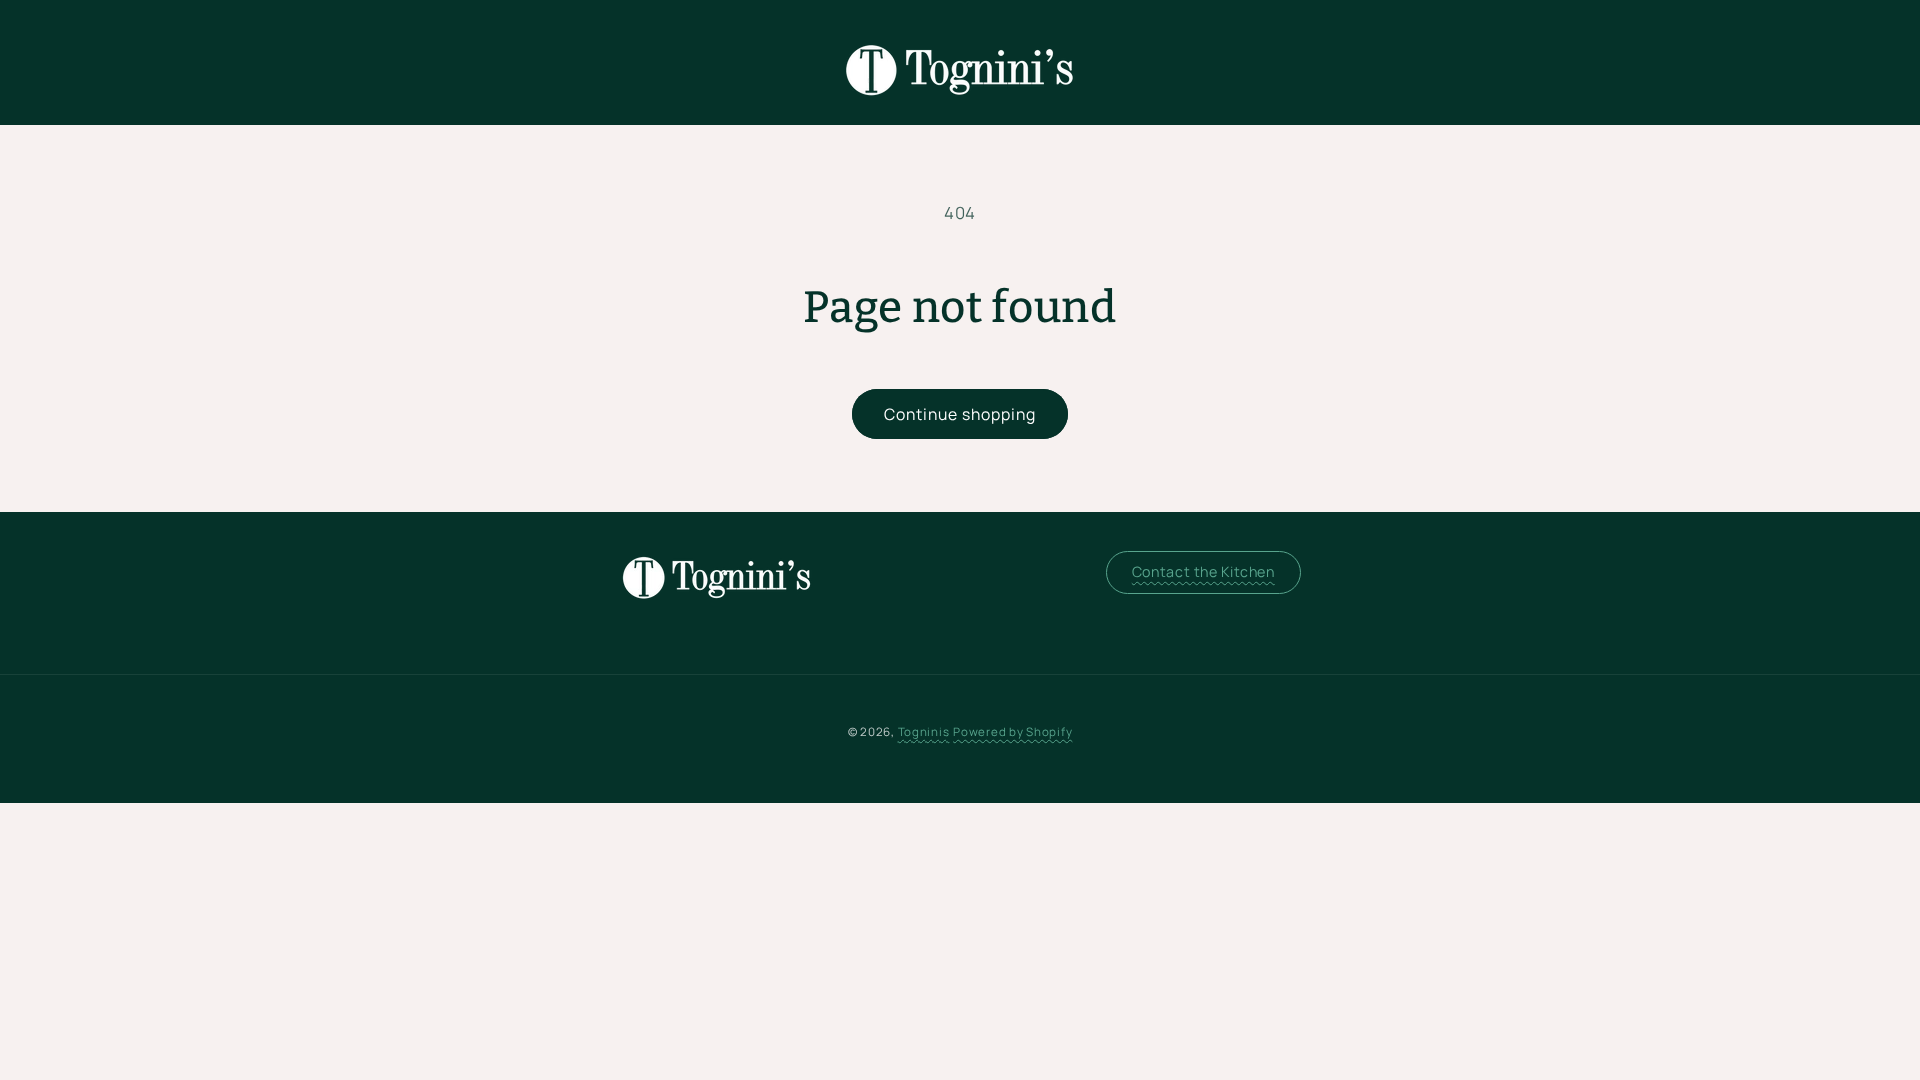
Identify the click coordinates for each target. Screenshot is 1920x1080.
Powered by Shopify (1012, 731)
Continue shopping (960, 414)
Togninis (924, 731)
